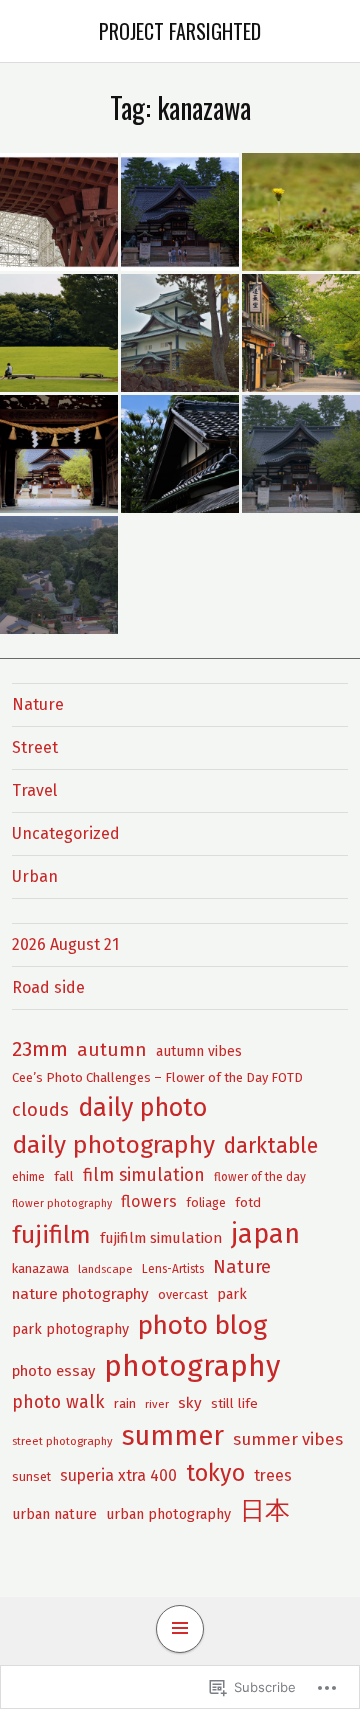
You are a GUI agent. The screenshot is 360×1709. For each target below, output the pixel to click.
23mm (40, 1049)
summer (173, 1436)
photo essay (53, 1371)
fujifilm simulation (161, 1238)
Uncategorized (66, 833)
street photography (62, 1441)
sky (190, 1403)
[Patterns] (59, 212)
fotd (248, 1202)
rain (125, 1403)
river (157, 1404)
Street (35, 747)
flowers (149, 1201)
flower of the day (260, 1177)
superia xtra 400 (118, 1475)
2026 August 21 (65, 944)
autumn (112, 1050)
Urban (35, 876)
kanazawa (40, 1268)
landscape (105, 1269)
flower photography (62, 1203)
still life (234, 1403)
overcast (183, 1294)
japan (265, 1234)
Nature (38, 704)
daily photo (142, 1107)
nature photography (80, 1294)
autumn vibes (199, 1051)
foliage (206, 1202)
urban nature (54, 1514)
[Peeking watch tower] (180, 333)
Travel (34, 790)
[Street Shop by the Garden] (301, 333)
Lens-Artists (173, 1269)
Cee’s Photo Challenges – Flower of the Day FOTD (157, 1077)
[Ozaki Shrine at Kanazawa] (59, 575)
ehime (28, 1177)
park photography (70, 1329)
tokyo (215, 1473)
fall (64, 1176)
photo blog (202, 1325)
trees (273, 1475)
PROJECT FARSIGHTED (180, 31)
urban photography (168, 1514)
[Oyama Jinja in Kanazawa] (301, 454)
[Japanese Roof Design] (180, 454)
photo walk (58, 1402)
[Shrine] (180, 212)
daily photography (113, 1145)
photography (192, 1366)
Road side (48, 987)
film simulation (144, 1175)
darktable (271, 1146)
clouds (40, 1110)
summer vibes (288, 1439)
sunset (31, 1476)
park (232, 1294)
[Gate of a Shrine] (59, 454)
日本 (265, 1510)
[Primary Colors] (301, 212)
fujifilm (51, 1235)
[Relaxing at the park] (59, 333)
